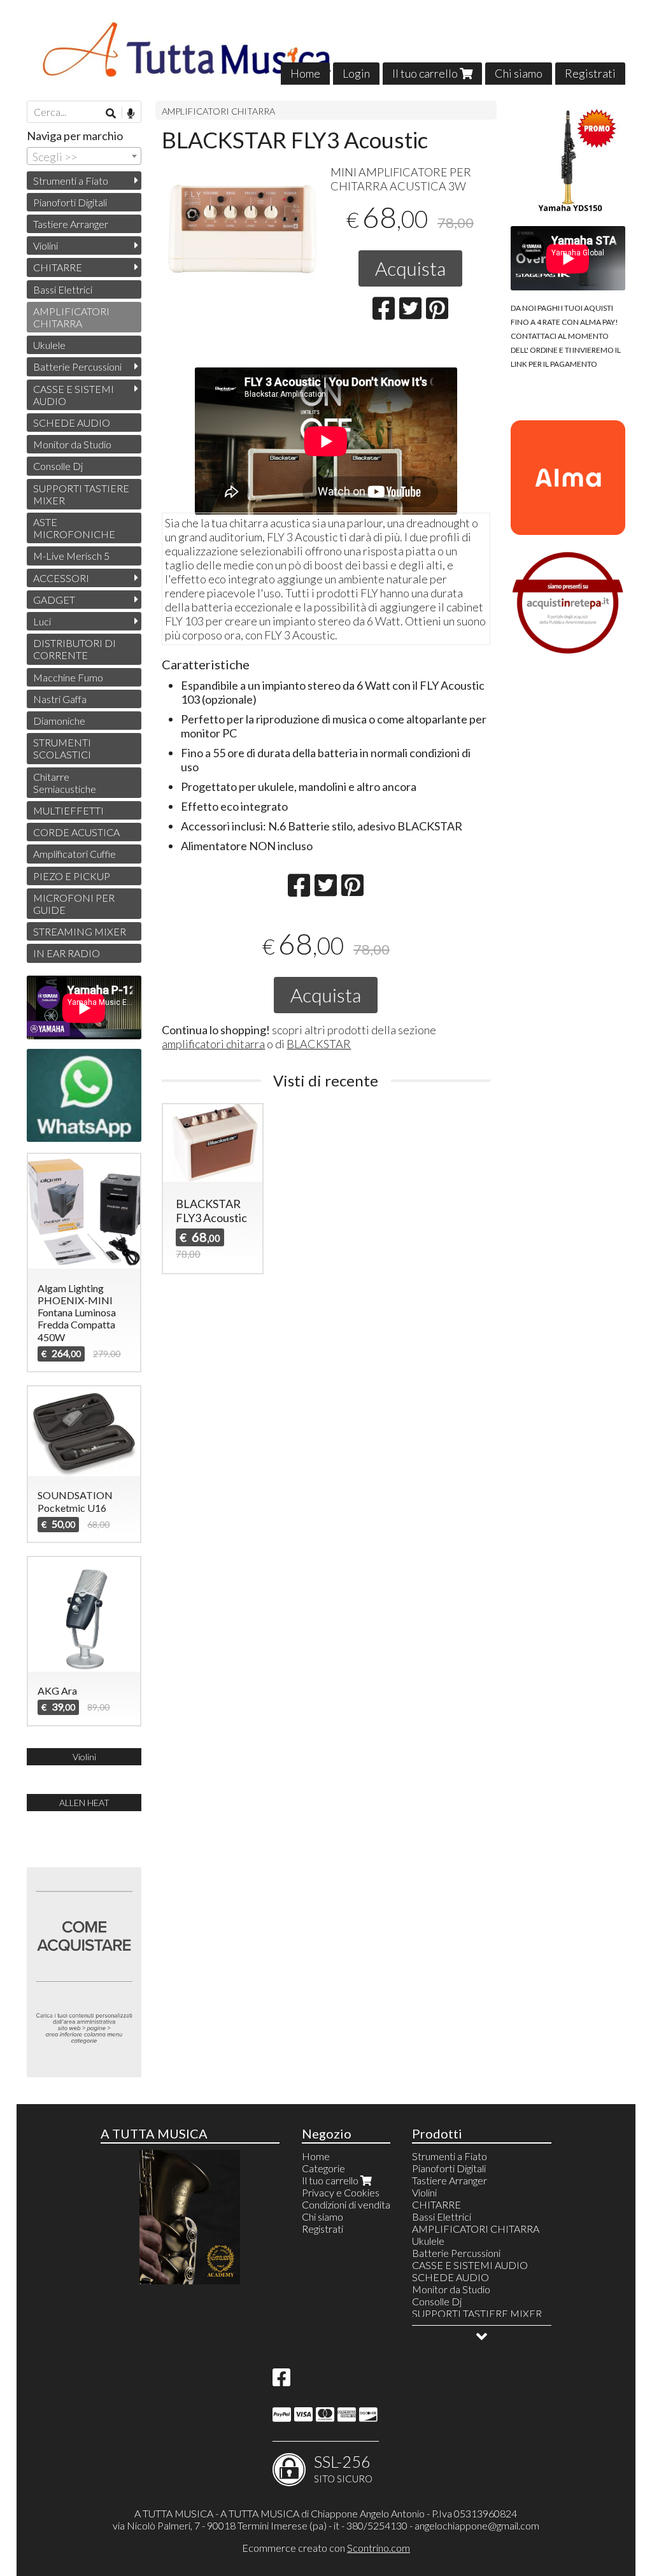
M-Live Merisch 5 (71, 556)
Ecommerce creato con (326, 2548)
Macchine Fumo (68, 677)
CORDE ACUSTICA (76, 832)
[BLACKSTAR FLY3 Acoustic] (242, 235)
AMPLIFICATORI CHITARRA (218, 111)
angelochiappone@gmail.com (477, 2525)
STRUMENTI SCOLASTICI (62, 748)
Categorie (323, 2168)
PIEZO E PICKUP (72, 876)
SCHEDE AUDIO (72, 423)
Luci (42, 621)
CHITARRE (58, 267)
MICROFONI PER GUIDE (74, 904)
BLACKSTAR (319, 1044)
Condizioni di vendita (346, 2204)
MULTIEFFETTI (68, 810)
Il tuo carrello (426, 73)
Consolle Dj (58, 466)
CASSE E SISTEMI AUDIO (74, 395)
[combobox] (84, 156)
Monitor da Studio (72, 444)
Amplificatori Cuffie (74, 854)
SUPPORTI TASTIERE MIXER (81, 494)
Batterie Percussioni (77, 366)
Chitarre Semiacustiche (65, 783)
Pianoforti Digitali (70, 202)
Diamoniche (59, 721)
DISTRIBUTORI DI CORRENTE (74, 649)
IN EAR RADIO (67, 953)
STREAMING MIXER (80, 931)
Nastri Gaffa (60, 699)
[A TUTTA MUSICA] (326, 52)
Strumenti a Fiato (71, 181)
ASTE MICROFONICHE (74, 528)
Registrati (590, 73)
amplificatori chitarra (213, 1044)
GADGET (54, 600)
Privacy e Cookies (341, 2192)
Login (356, 73)
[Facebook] (281, 2381)
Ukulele (49, 345)
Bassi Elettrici (63, 289)
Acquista (410, 268)
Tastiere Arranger (71, 224)
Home (305, 73)
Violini (46, 246)
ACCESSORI (61, 578)
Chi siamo (519, 73)
